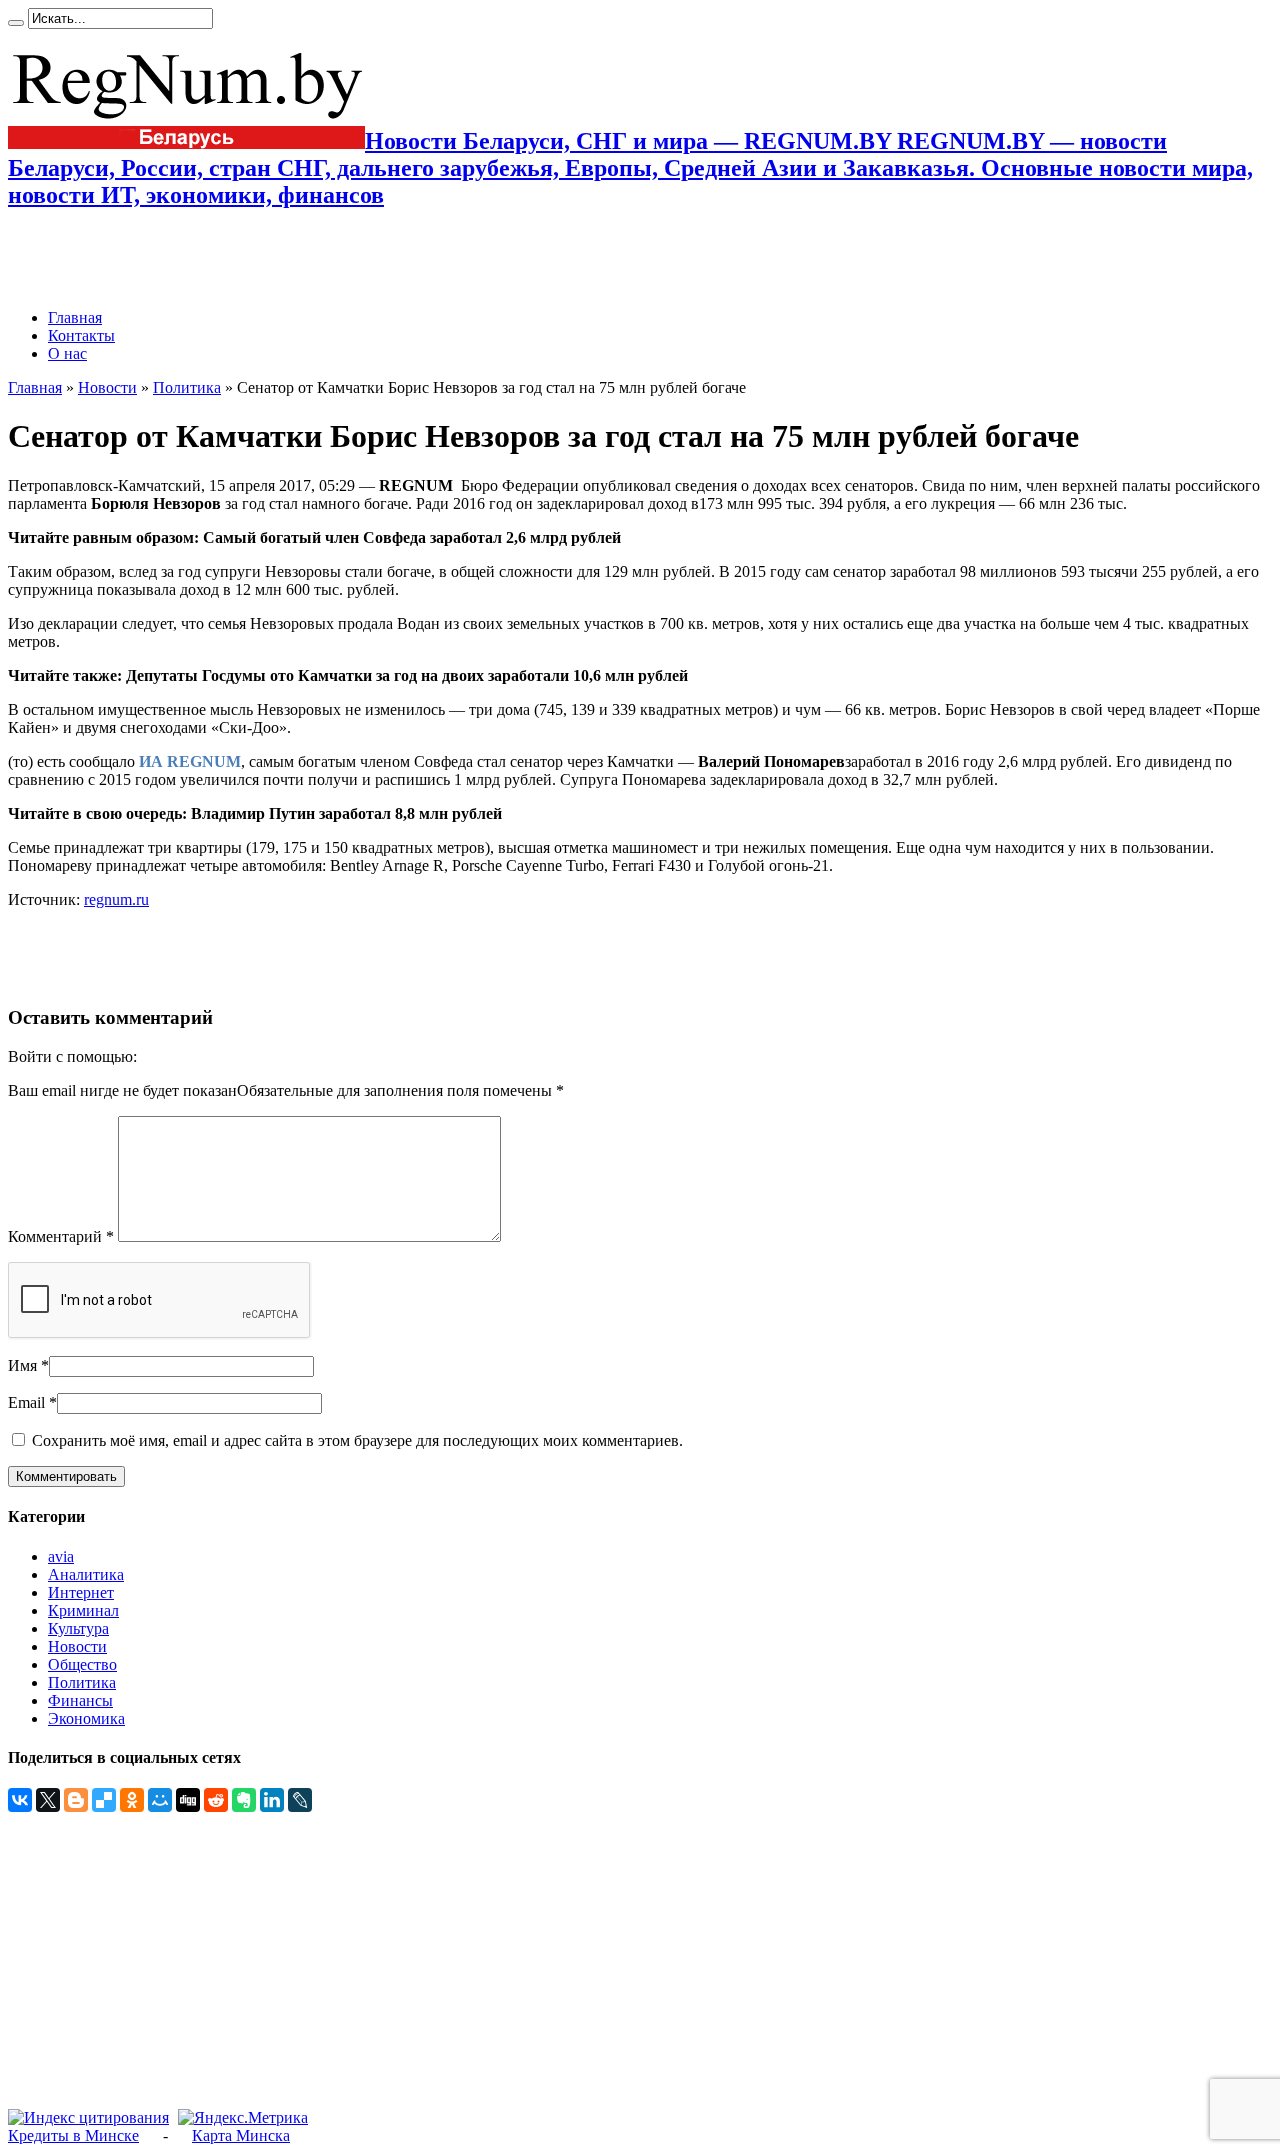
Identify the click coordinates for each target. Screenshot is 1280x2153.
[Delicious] (104, 1800)
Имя (22, 1365)
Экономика (86, 1718)
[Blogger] (76, 1800)
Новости (107, 387)
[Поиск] (16, 23)
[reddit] (216, 1800)
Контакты (81, 335)
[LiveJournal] (300, 1800)
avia (61, 1556)
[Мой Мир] (160, 1800)
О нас (67, 353)
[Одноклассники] (132, 1800)
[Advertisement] (242, 259)
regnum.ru (116, 899)
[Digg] (188, 1800)
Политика (187, 387)
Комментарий (61, 1236)
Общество (82, 1664)
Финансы (80, 1700)
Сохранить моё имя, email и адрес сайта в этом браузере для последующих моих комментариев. (357, 1440)
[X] (48, 1800)
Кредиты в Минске (73, 2135)
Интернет (81, 1592)
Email (26, 1402)
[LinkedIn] (272, 1800)
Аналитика (86, 1574)
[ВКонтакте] (20, 1800)
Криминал (83, 1610)
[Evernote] (244, 1800)
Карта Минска (241, 2135)
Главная (75, 317)
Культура (78, 1628)
